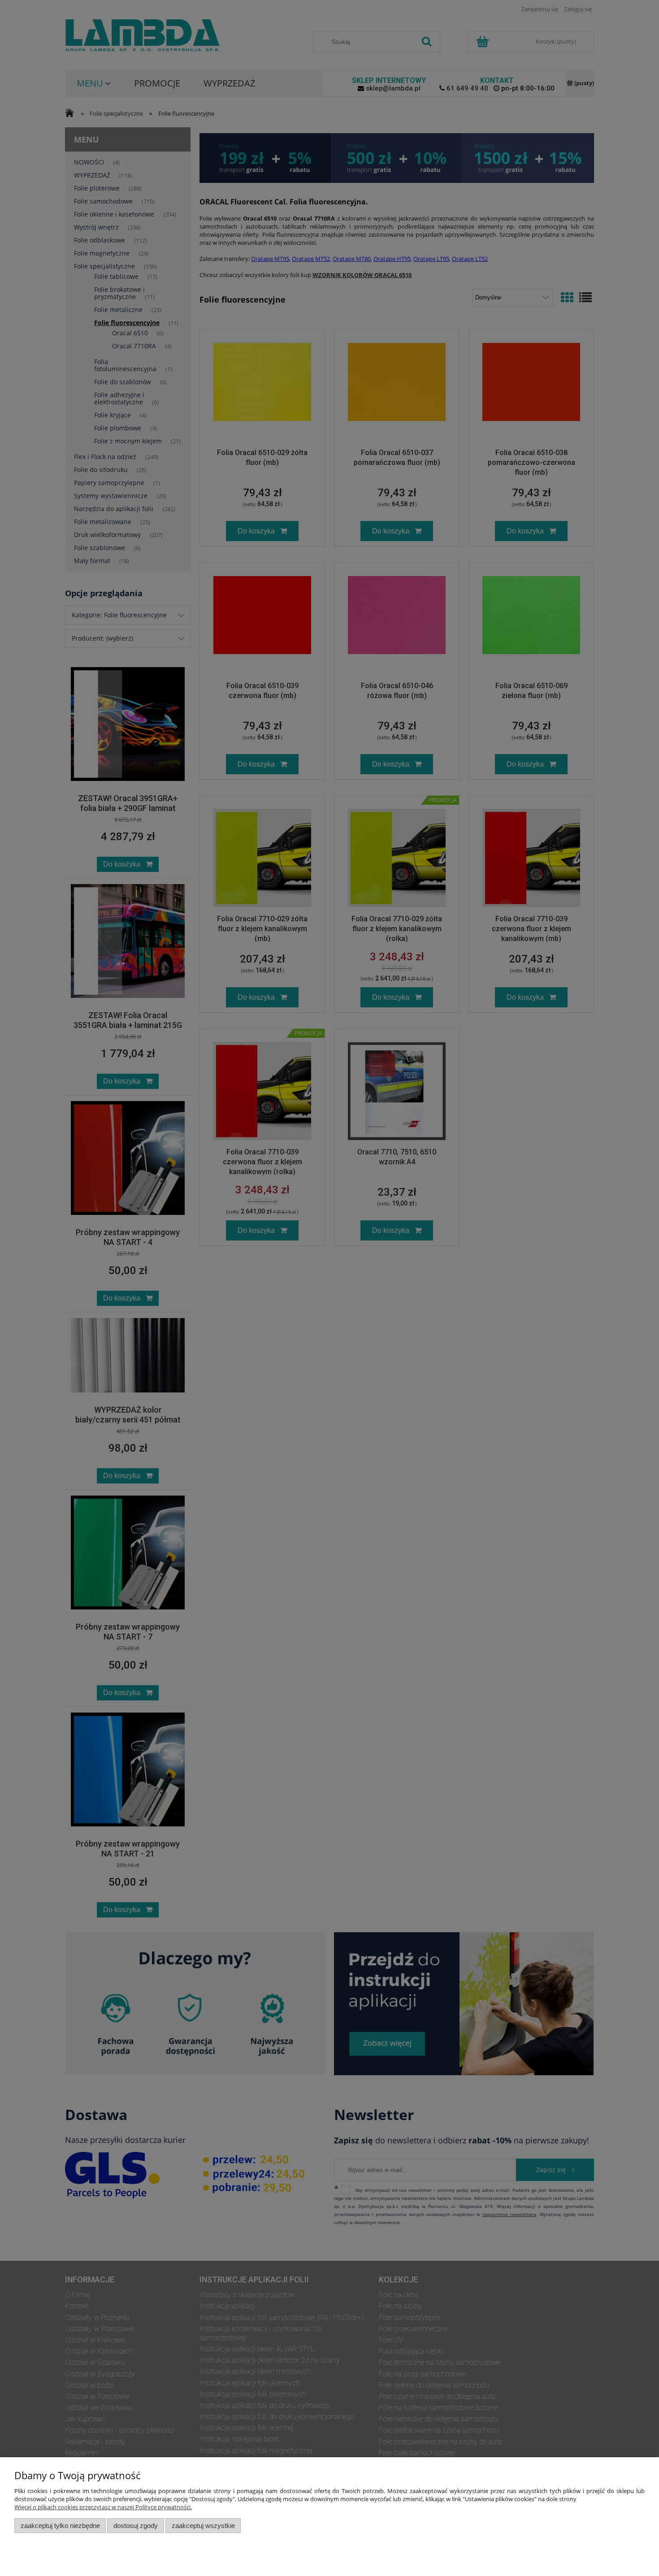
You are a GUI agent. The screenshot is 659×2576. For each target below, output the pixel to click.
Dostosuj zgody (136, 2526)
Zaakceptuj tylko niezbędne (60, 2526)
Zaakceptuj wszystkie (203, 2526)
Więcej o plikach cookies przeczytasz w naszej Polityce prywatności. (103, 2507)
